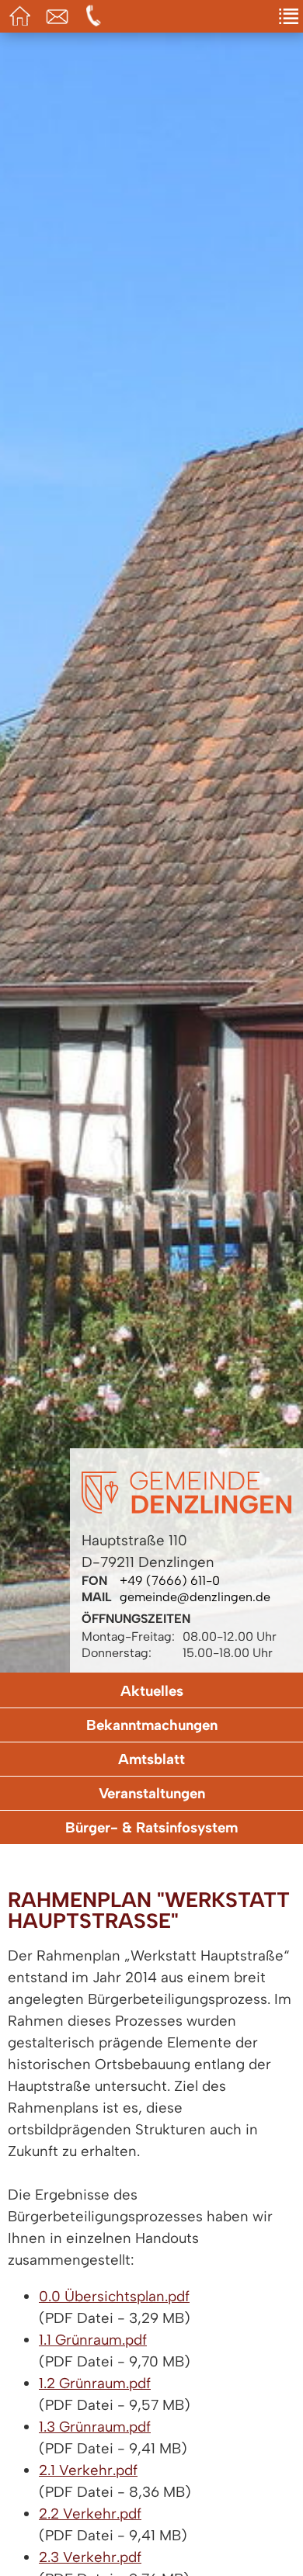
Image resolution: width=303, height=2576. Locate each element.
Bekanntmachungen (152, 1725)
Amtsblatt (151, 1759)
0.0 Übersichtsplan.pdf (114, 2296)
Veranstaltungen (152, 1793)
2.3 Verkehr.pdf (90, 2557)
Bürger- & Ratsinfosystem (151, 1827)
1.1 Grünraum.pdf (93, 2340)
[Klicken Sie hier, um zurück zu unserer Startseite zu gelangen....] (186, 1509)
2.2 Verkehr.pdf (90, 2514)
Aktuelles (152, 1691)
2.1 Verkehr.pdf (88, 2470)
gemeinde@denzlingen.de (195, 1597)
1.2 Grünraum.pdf (95, 2383)
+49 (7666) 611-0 (170, 1581)
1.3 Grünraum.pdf (95, 2427)
